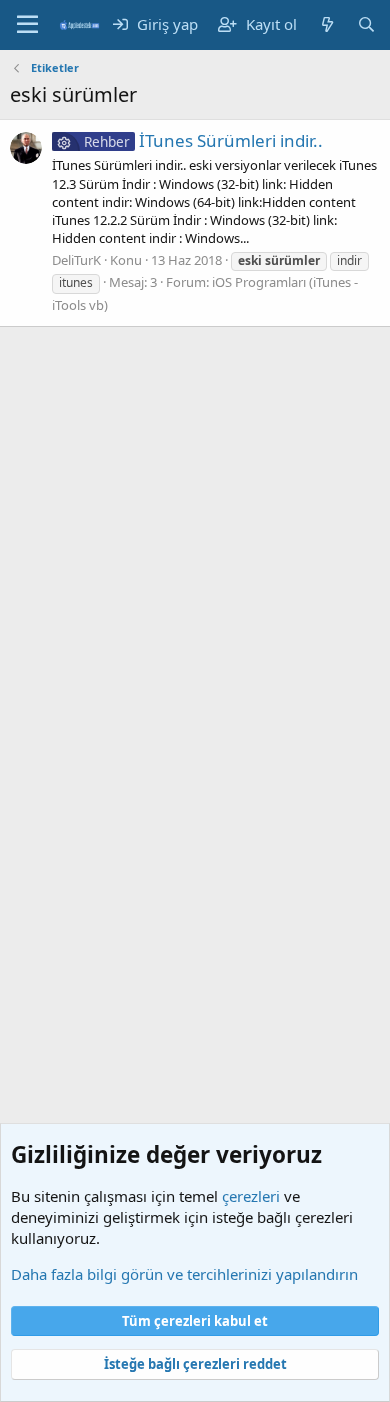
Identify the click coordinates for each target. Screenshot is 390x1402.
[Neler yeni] (326, 24)
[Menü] (27, 25)
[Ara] (366, 24)
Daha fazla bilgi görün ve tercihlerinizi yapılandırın (184, 1274)
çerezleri (251, 1196)
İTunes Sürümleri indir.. (203, 140)
